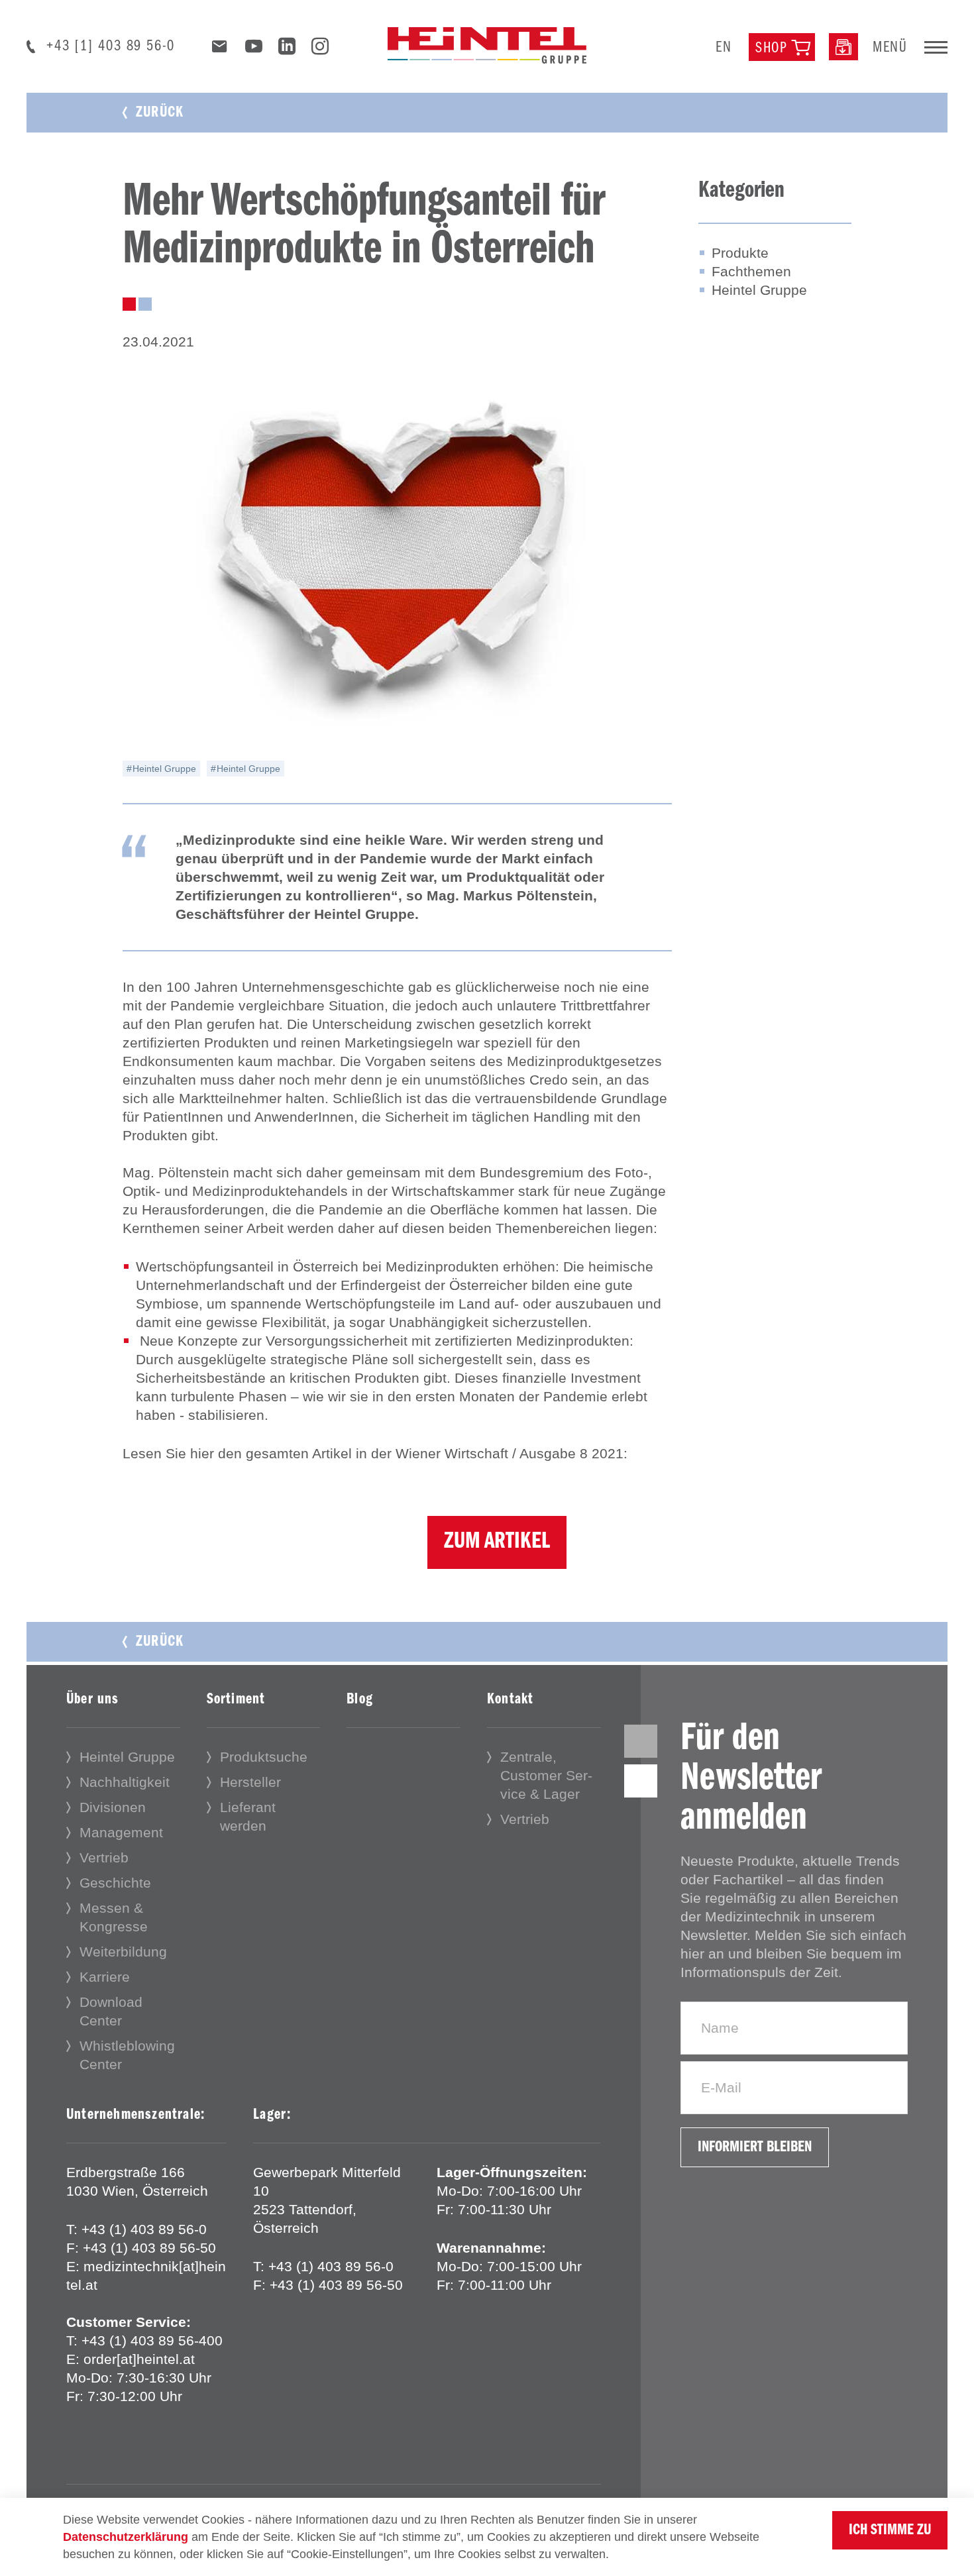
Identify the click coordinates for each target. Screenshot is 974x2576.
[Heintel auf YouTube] (254, 49)
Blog (360, 1699)
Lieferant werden (248, 1816)
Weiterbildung (123, 1952)
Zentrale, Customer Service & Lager (546, 1775)
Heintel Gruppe (163, 769)
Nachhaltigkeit (125, 1782)
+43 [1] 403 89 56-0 (111, 46)
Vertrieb (104, 1857)
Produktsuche (264, 1757)
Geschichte (115, 1883)
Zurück (160, 113)
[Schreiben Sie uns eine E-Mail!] (220, 47)
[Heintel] (487, 44)
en (724, 48)
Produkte (740, 253)
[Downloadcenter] (843, 46)
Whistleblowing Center (127, 2055)
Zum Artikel (497, 1542)
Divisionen (113, 1807)
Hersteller (250, 1782)
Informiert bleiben (755, 2147)
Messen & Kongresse (114, 1917)
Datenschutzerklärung (126, 2537)
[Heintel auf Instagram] (320, 49)
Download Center (111, 2011)
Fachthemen (751, 271)
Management (121, 1832)
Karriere (105, 1977)
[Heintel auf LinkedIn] (287, 49)
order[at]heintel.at (139, 2359)
